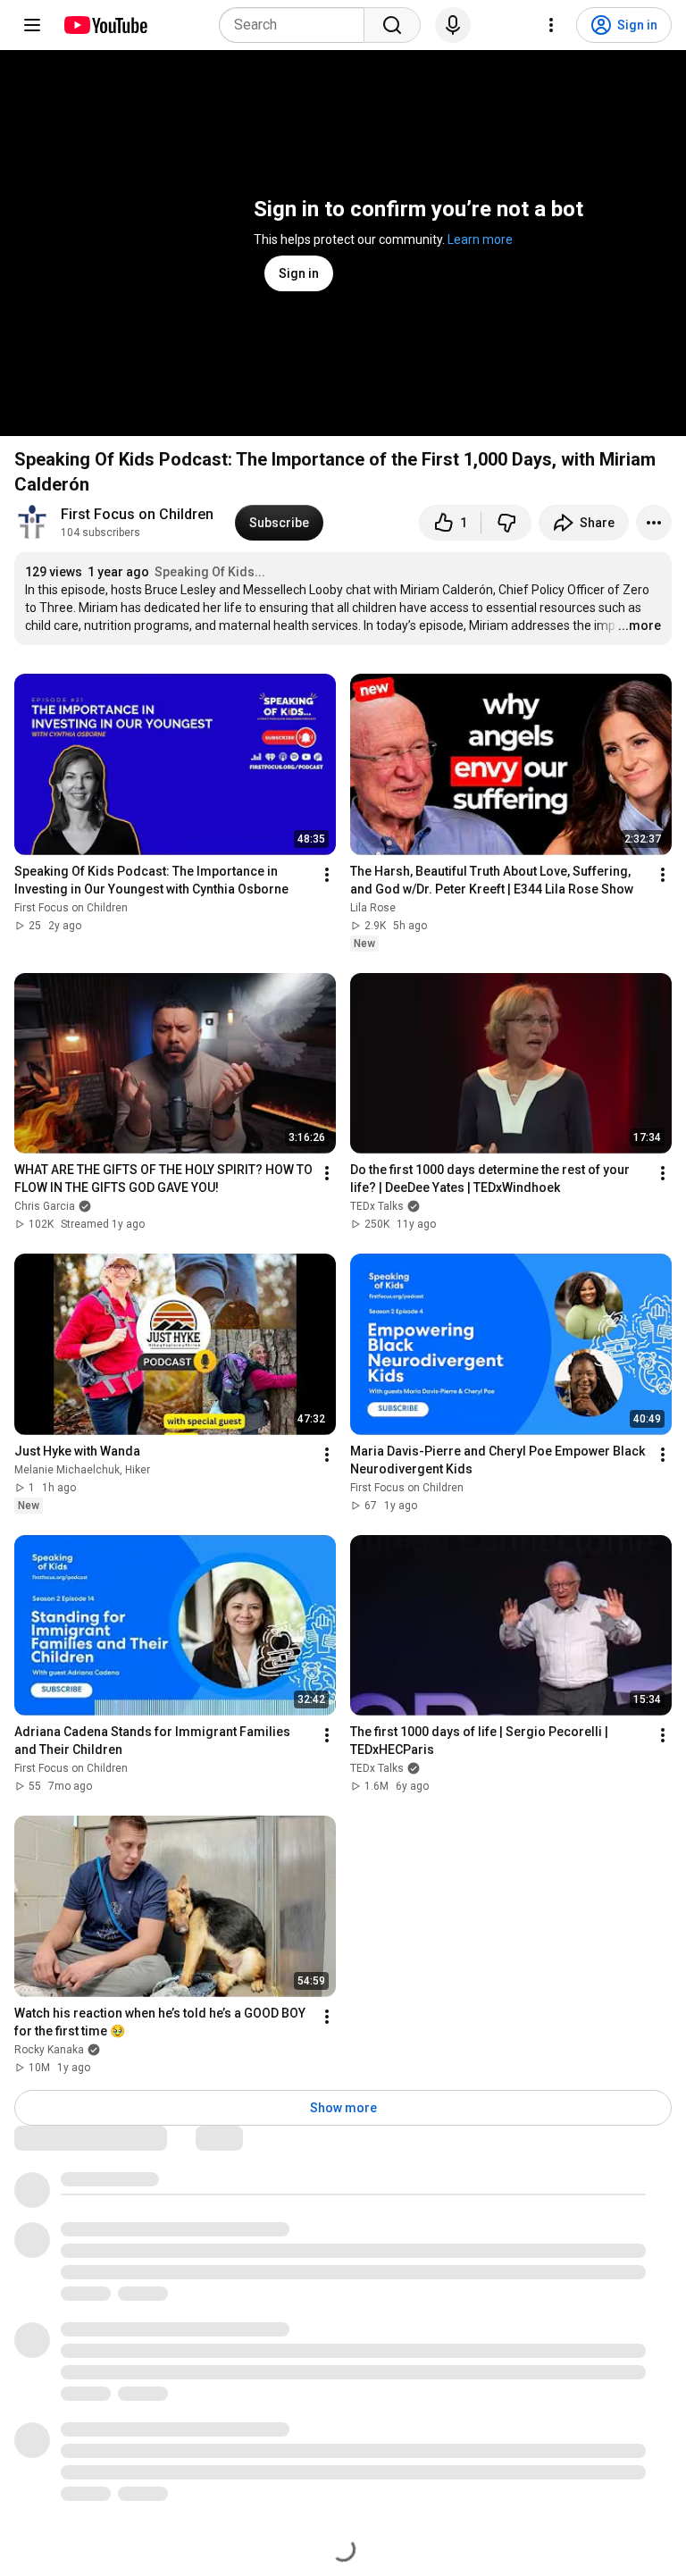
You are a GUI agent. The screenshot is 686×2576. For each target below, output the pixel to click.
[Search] (392, 25)
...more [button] (640, 625)
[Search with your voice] (453, 25)
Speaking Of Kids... (210, 572)
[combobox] (297, 25)
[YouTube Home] (105, 25)
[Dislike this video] (506, 523)
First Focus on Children (137, 514)
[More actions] (654, 523)
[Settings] (551, 25)
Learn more (480, 239)
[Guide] (32, 25)
